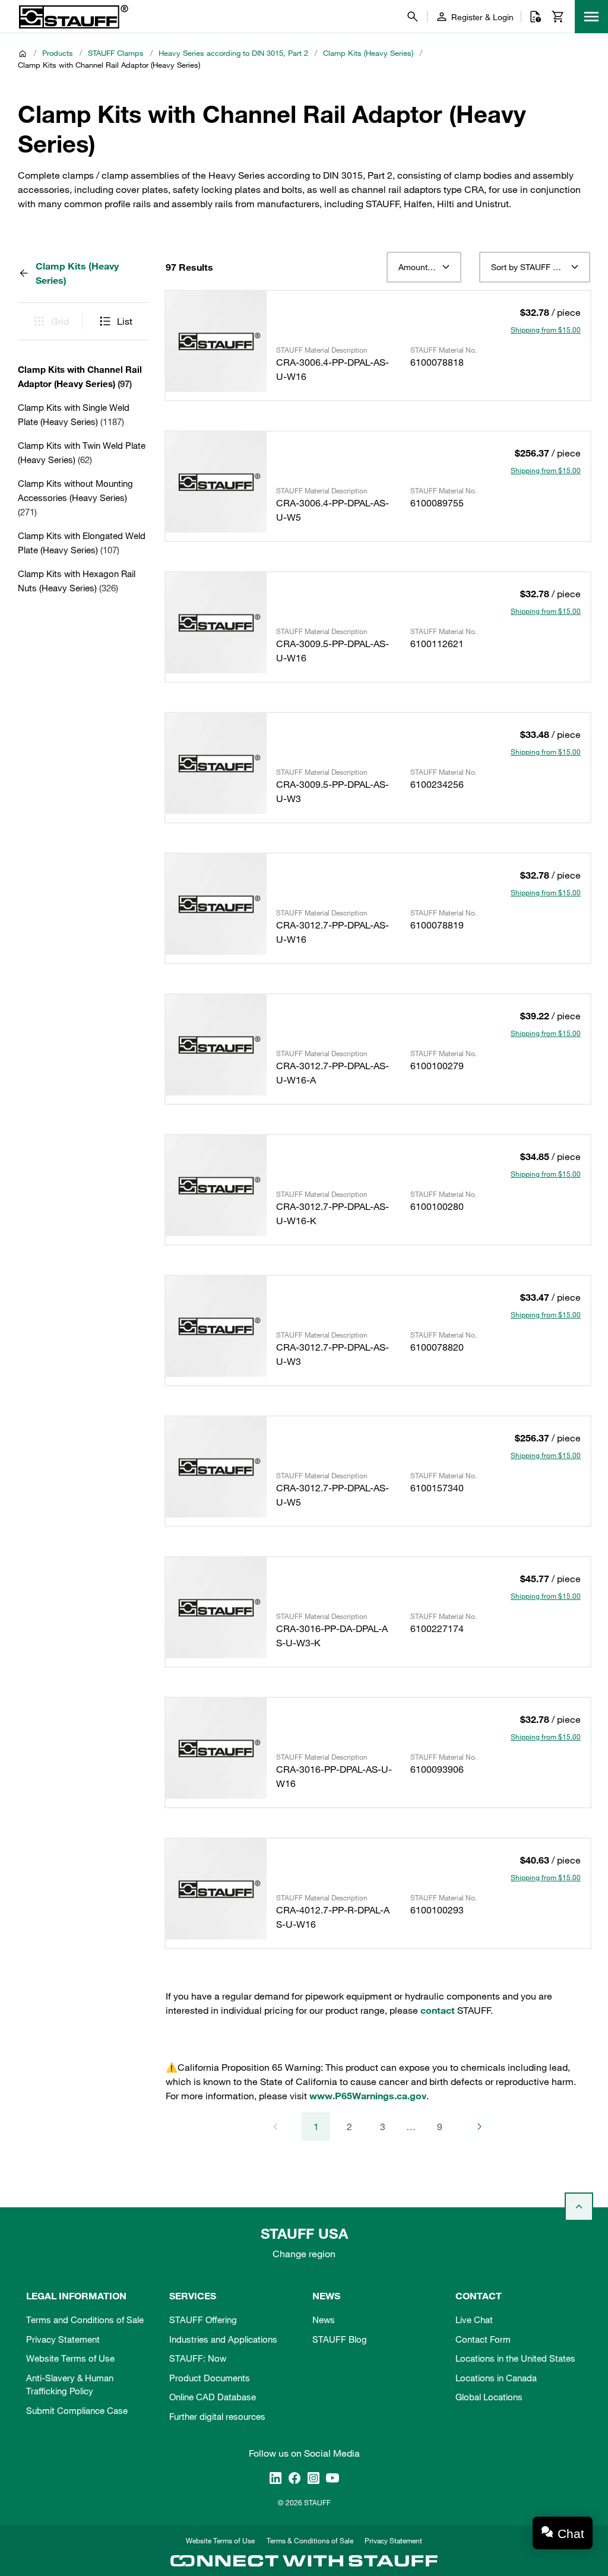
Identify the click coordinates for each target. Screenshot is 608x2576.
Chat (571, 2534)
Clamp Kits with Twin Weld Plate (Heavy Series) (82, 452)
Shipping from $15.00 (546, 329)
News (324, 2320)
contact (438, 2010)
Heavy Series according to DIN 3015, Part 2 (233, 53)
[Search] (413, 17)
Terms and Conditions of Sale (85, 2320)
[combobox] (424, 267)
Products (58, 53)
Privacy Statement (63, 2339)
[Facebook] (294, 2477)
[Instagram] (313, 2477)
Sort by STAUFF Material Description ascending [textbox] (535, 267)
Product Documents (210, 2378)
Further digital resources (217, 2416)
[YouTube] (332, 2477)
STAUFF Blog (340, 2339)
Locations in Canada (496, 2378)
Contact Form (483, 2339)
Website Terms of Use (70, 2358)
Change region (304, 2254)
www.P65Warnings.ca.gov (368, 2096)
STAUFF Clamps (116, 53)
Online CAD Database (213, 2397)
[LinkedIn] (275, 2477)
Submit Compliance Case (77, 2410)
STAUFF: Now (198, 2358)
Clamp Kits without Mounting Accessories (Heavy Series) (75, 498)
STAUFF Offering (203, 2320)
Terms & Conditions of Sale (310, 2540)
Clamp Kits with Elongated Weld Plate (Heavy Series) (82, 543)
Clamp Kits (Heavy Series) (368, 53)
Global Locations (489, 2397)
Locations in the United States (515, 2358)
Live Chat (474, 2320)
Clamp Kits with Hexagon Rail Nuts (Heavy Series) (77, 581)
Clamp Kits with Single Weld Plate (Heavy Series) (74, 414)
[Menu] (591, 17)
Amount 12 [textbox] (419, 267)
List (125, 321)
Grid (60, 321)
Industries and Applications (223, 2339)
